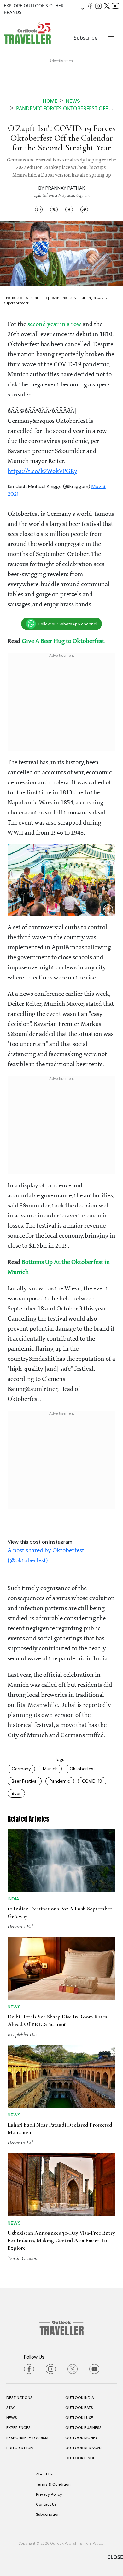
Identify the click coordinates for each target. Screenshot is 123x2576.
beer (16, 1793)
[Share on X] (54, 210)
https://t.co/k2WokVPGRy (42, 471)
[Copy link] (84, 210)
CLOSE (115, 2557)
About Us (44, 2474)
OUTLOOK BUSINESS (83, 2428)
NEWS (12, 2418)
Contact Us (46, 2504)
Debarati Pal (20, 1926)
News (73, 101)
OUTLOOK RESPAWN (83, 2448)
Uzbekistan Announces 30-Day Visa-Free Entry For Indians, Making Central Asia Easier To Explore (61, 2240)
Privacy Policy (49, 2494)
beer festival (25, 1781)
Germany (21, 1769)
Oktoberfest (82, 1769)
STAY (11, 2408)
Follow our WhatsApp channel (68, 624)
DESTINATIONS (19, 2398)
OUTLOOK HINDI (80, 2458)
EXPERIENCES (18, 2428)
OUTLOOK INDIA (80, 2398)
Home (50, 101)
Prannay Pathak (65, 188)
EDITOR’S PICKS (20, 2448)
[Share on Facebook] (69, 210)
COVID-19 (92, 1781)
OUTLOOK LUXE (79, 2418)
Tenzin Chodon (22, 2258)
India (13, 1899)
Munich (50, 1769)
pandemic (60, 1781)
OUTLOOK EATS (79, 2408)
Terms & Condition (53, 2484)
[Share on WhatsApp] (39, 210)
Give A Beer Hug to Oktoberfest (63, 641)
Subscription (48, 2514)
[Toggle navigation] (111, 38)
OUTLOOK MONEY (81, 2438)
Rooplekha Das (22, 2034)
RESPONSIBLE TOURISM (27, 2438)
